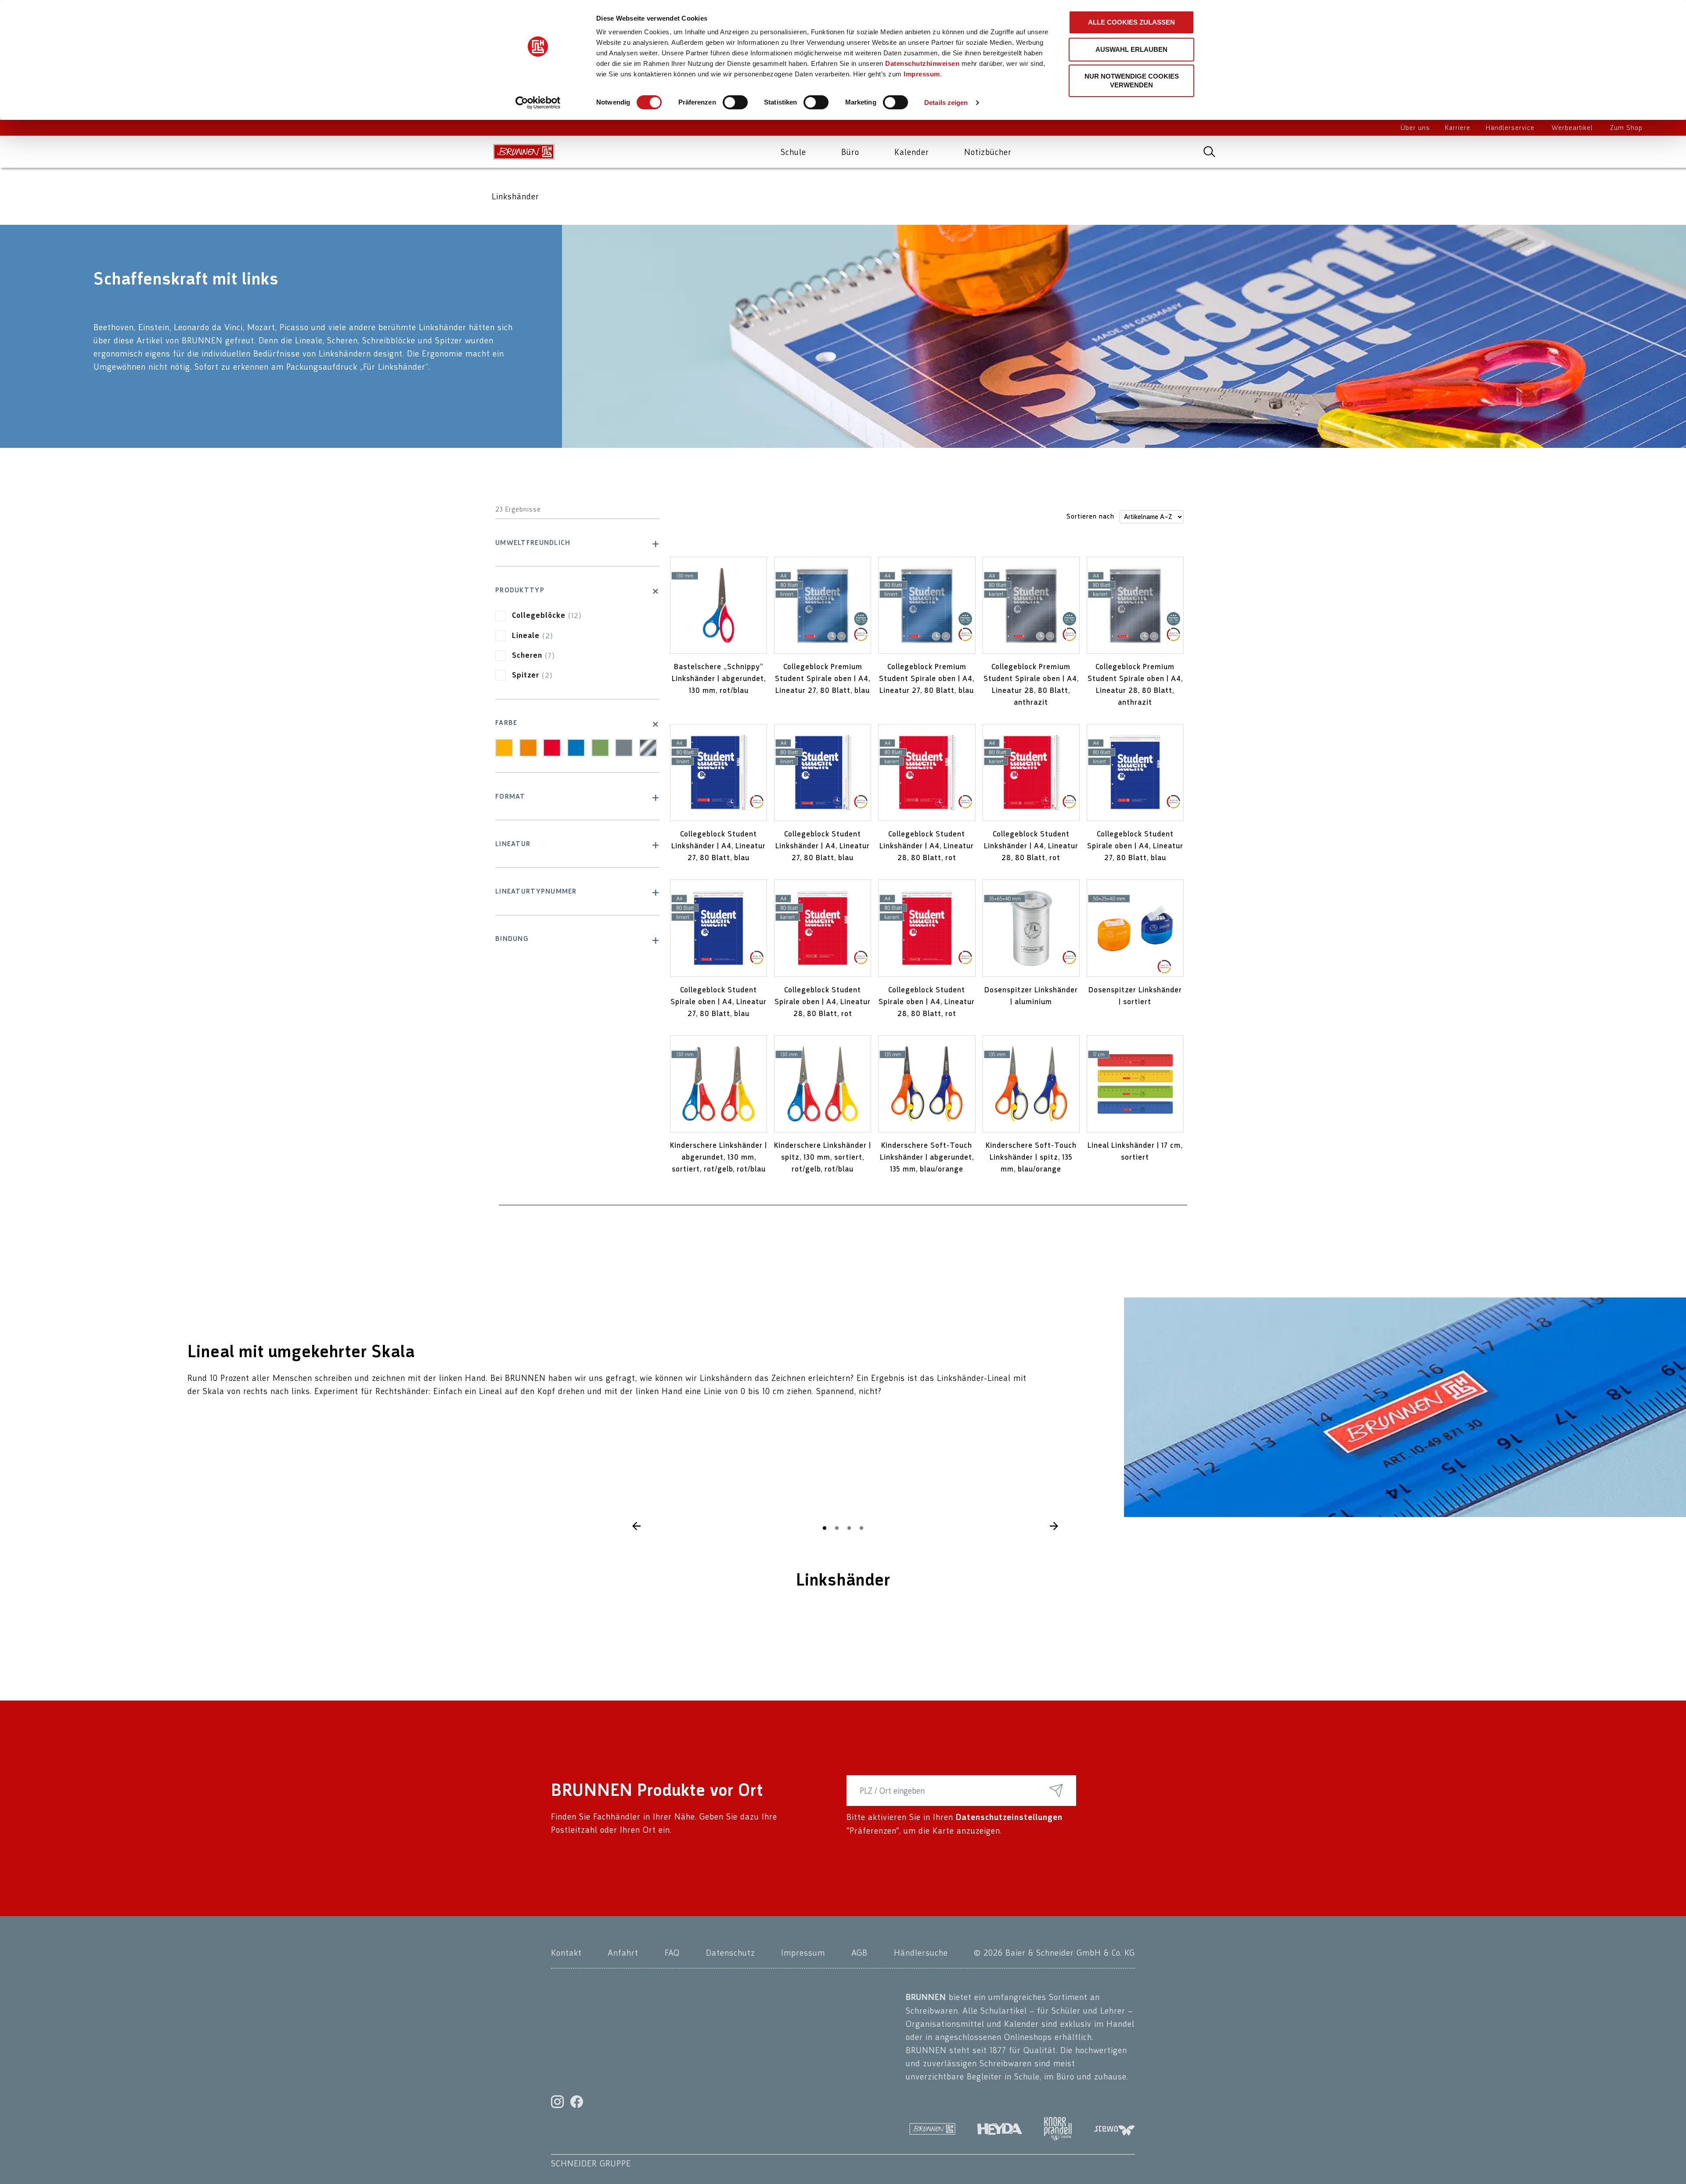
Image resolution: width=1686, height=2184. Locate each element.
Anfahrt (623, 1953)
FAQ (672, 1953)
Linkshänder (515, 196)
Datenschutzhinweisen (922, 63)
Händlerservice (1510, 128)
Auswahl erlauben (1131, 49)
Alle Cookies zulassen (1131, 22)
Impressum (922, 74)
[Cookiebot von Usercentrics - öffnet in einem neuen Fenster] (538, 103)
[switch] (735, 102)
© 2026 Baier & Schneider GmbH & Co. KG (1054, 1953)
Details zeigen (946, 103)
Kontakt (566, 1953)
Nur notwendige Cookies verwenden (1132, 81)
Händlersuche (921, 1953)
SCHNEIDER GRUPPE (591, 2163)
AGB (859, 1953)
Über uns (1415, 128)
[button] (1054, 1526)
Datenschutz (731, 1953)
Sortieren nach (1090, 517)
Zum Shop (1626, 128)
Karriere (1458, 128)
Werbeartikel (1572, 128)
